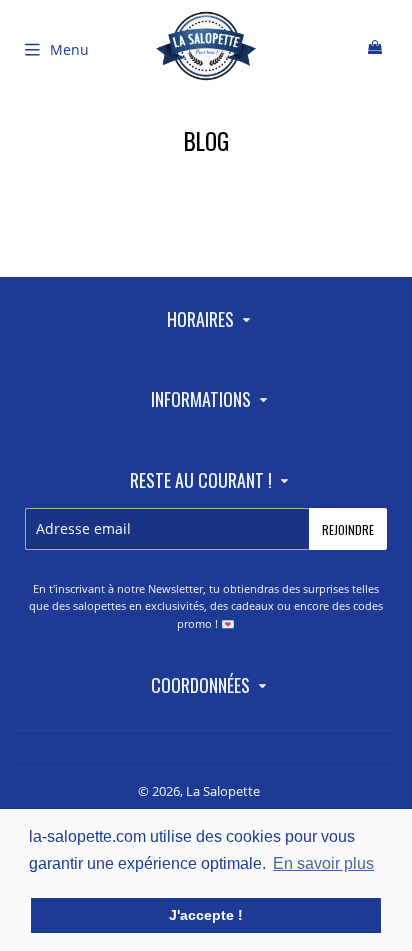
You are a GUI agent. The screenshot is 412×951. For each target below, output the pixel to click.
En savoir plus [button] (323, 863)
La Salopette (223, 791)
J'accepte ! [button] (206, 915)
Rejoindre (348, 529)
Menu (69, 49)
